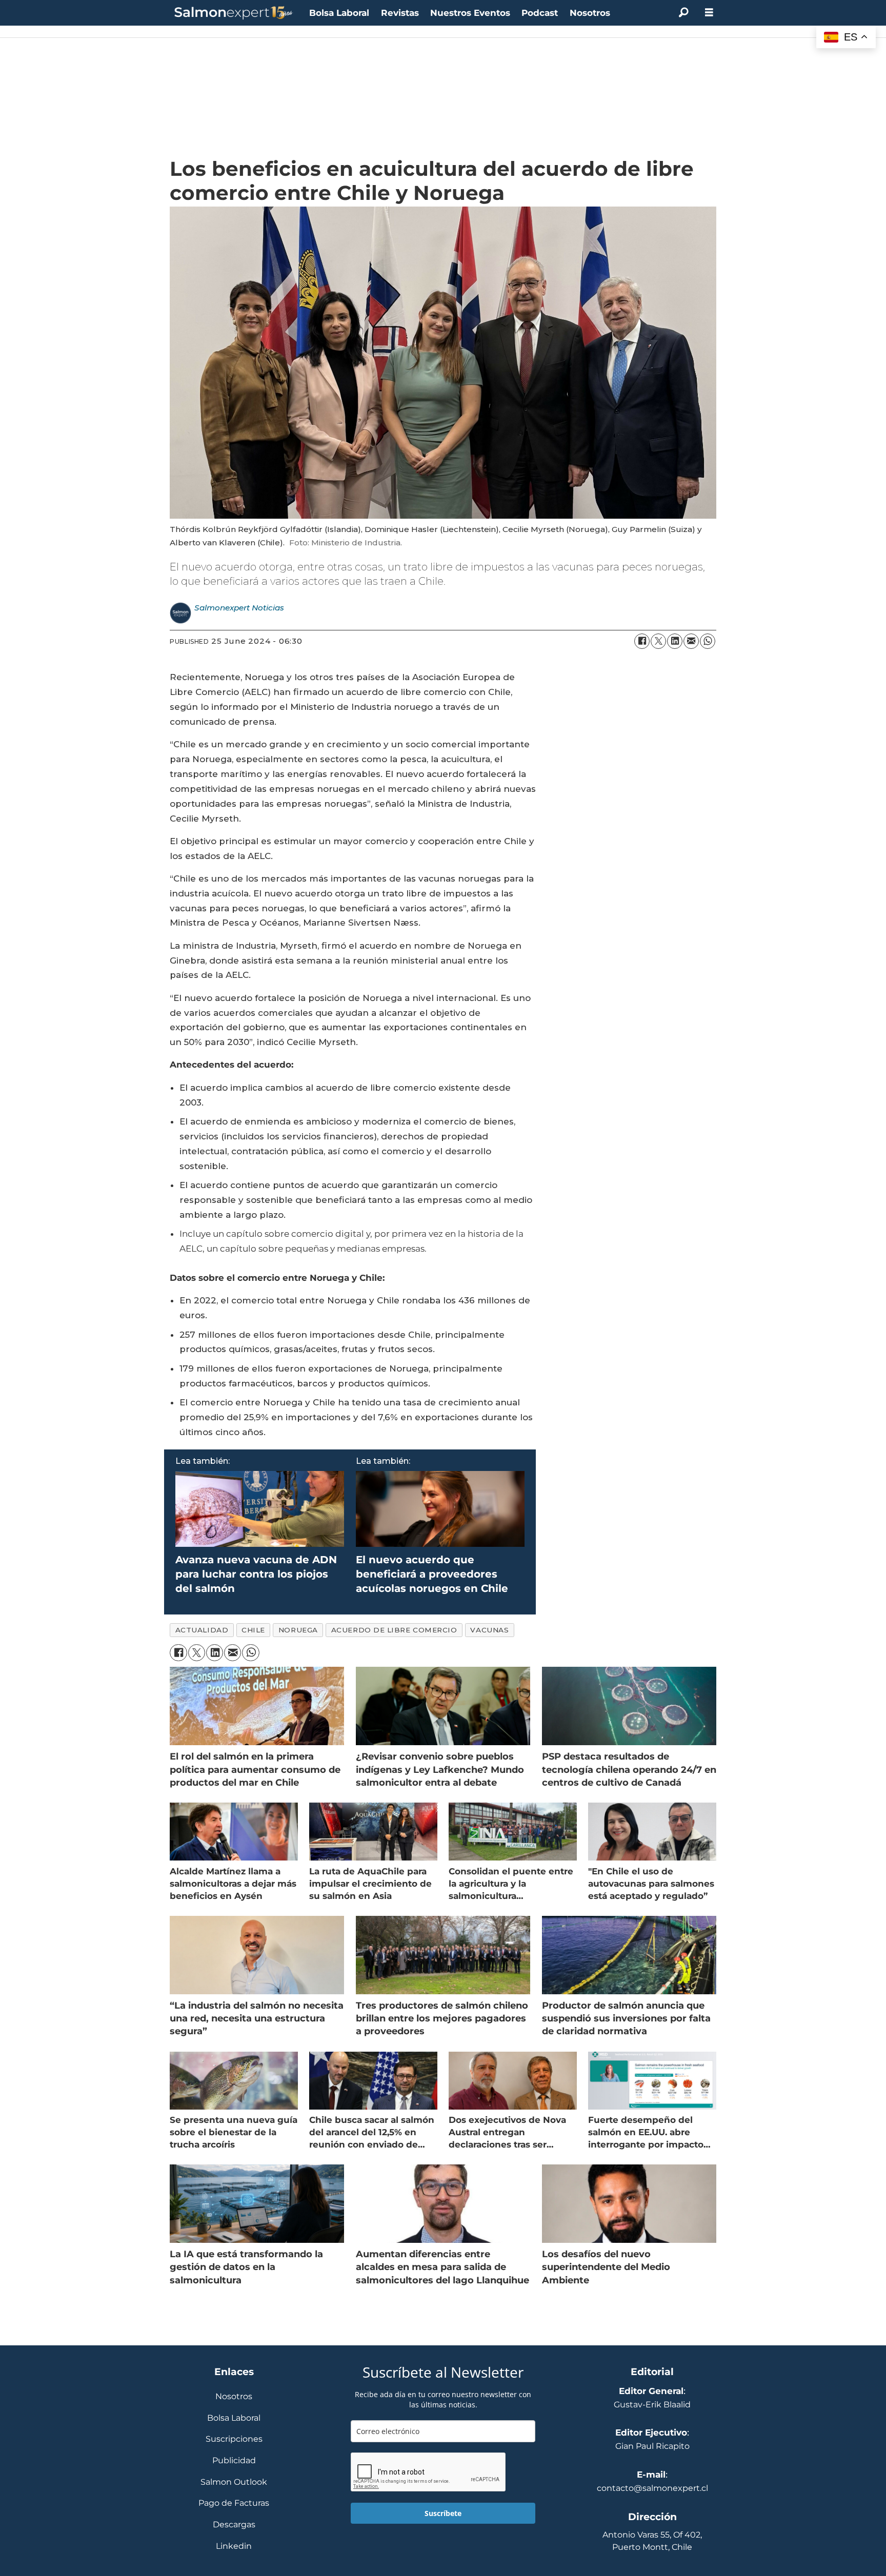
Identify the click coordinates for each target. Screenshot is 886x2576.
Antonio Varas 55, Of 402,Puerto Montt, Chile (652, 2541)
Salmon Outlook (234, 2482)
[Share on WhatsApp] (708, 641)
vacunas (489, 1630)
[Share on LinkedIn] (675, 641)
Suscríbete (443, 2513)
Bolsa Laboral (339, 13)
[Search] (683, 13)
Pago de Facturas (234, 2503)
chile (253, 1630)
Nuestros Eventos (470, 13)
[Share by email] (691, 641)
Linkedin (234, 2547)
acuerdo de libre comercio (394, 1630)
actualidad (202, 1630)
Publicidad (234, 2461)
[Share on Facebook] (642, 641)
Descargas (234, 2525)
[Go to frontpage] (234, 13)
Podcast (540, 13)
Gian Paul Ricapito (652, 2446)
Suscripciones (234, 2439)
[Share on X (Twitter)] (658, 641)
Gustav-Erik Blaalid (652, 2405)
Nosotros (590, 13)
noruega (298, 1630)
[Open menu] (709, 13)
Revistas (400, 13)
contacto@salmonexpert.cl (652, 2488)
